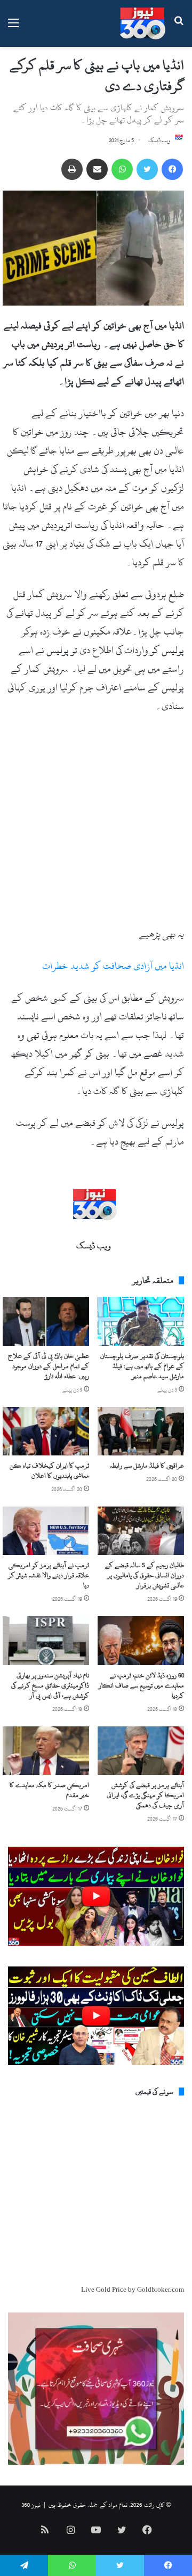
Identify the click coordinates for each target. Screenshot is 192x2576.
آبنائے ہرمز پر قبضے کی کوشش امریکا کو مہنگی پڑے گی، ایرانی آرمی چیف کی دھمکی (145, 1795)
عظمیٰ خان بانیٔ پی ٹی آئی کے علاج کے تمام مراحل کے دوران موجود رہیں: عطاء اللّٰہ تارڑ (49, 1366)
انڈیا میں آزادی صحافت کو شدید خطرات (113, 966)
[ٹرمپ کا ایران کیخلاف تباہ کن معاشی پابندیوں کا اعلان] (46, 1431)
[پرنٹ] (72, 169)
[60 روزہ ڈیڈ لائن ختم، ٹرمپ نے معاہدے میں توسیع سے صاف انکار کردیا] (141, 1640)
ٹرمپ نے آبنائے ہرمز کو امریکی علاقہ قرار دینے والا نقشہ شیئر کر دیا (49, 1575)
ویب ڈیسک (159, 141)
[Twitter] (147, 169)
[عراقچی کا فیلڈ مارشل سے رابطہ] (141, 1431)
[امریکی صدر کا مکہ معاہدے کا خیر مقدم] (46, 1751)
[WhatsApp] (122, 169)
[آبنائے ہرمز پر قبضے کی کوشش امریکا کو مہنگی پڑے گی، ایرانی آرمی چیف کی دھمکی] (141, 1751)
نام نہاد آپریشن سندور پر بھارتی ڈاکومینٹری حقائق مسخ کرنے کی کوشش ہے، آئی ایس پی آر (50, 1685)
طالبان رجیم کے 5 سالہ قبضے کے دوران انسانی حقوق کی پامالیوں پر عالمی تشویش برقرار (145, 1575)
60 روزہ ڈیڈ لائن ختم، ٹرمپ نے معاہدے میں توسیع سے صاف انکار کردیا (141, 1685)
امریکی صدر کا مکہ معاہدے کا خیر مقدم (49, 1790)
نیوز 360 (31, 2505)
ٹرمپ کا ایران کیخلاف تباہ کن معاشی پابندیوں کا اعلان (49, 1471)
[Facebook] (172, 169)
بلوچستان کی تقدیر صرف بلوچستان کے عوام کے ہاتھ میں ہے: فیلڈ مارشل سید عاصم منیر (142, 1366)
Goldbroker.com (161, 2290)
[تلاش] (179, 27)
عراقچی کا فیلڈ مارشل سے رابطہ (147, 1466)
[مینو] (13, 27)
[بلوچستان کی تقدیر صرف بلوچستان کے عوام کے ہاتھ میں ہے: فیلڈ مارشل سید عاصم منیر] (141, 1321)
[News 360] (143, 23)
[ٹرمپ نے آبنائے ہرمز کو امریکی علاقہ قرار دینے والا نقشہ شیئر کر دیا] (46, 1531)
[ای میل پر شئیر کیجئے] (97, 169)
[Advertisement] (96, 825)
